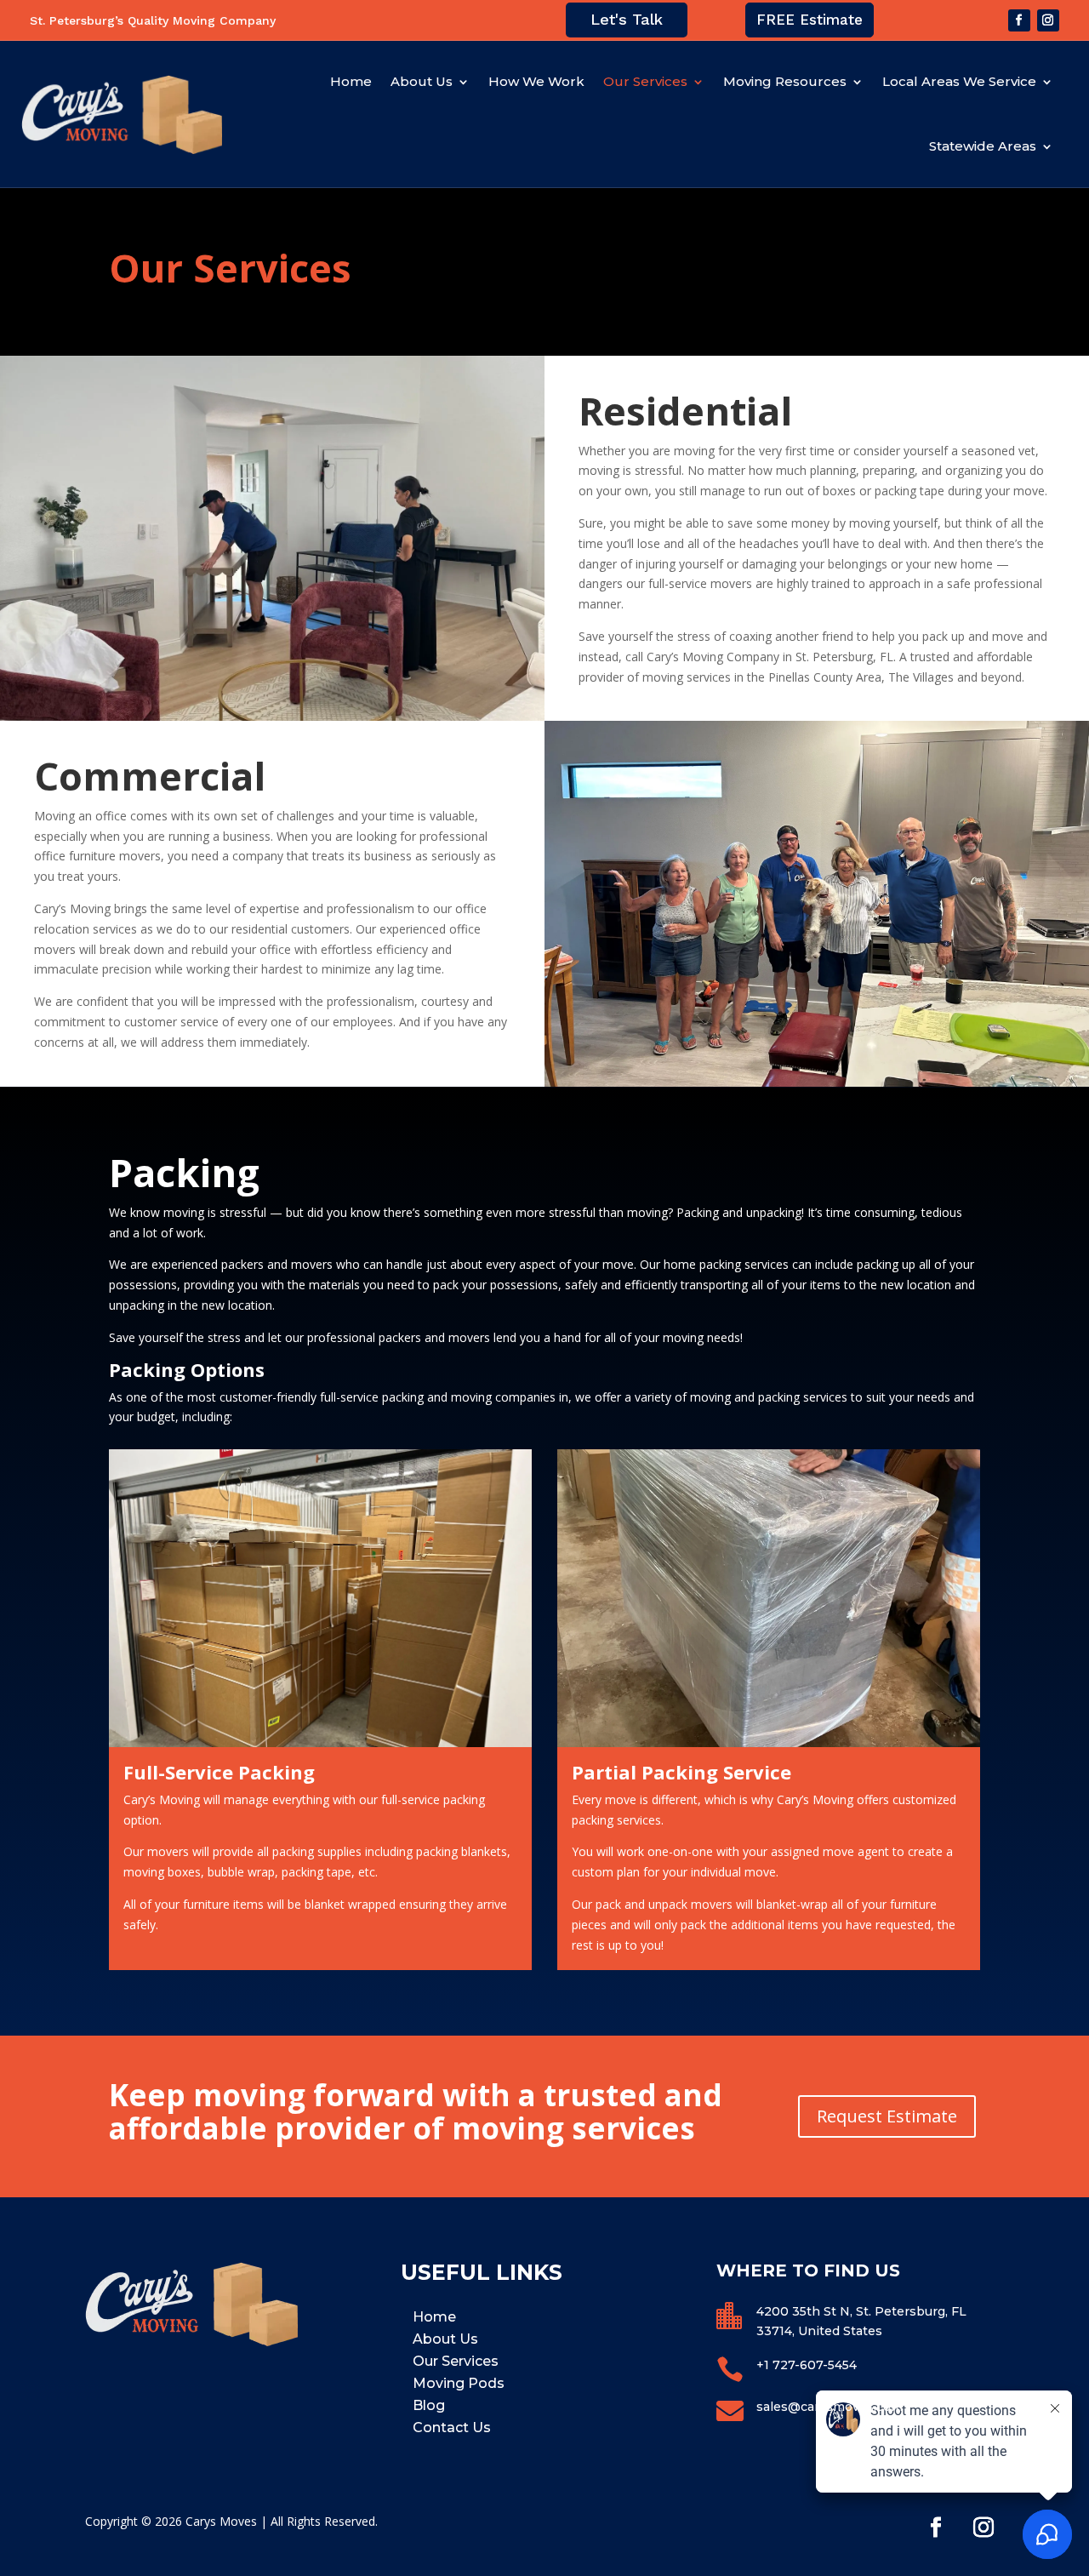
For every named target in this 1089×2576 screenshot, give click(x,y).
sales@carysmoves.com (830, 2407)
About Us (422, 81)
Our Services (645, 81)
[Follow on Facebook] (1019, 20)
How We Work (536, 81)
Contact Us (452, 2427)
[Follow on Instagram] (1048, 20)
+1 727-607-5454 (807, 2365)
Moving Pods (459, 2383)
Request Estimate (887, 2116)
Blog (429, 2405)
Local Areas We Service (959, 81)
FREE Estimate (810, 20)
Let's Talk (627, 19)
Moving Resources (785, 81)
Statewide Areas (983, 146)
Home (351, 81)
